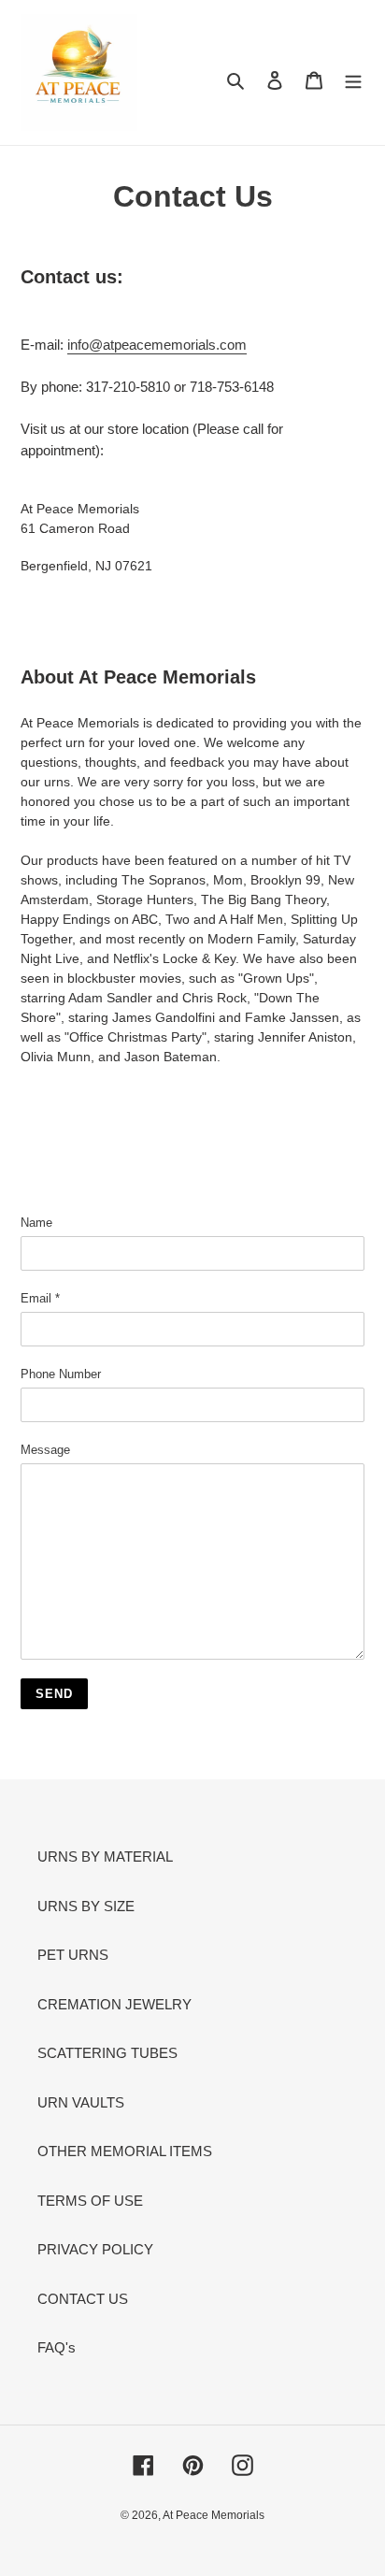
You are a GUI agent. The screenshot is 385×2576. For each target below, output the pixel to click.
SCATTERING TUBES (107, 2053)
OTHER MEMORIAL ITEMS (125, 2151)
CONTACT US (83, 2299)
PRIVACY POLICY (95, 2249)
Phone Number (61, 1374)
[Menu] (353, 80)
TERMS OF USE (90, 2201)
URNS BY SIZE (86, 1906)
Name (36, 1223)
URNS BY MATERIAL (105, 1856)
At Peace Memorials (214, 2515)
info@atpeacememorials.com (157, 345)
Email (40, 1298)
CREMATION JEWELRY (114, 2004)
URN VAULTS (81, 2102)
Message (45, 1450)
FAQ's (57, 2347)
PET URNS (73, 1955)
